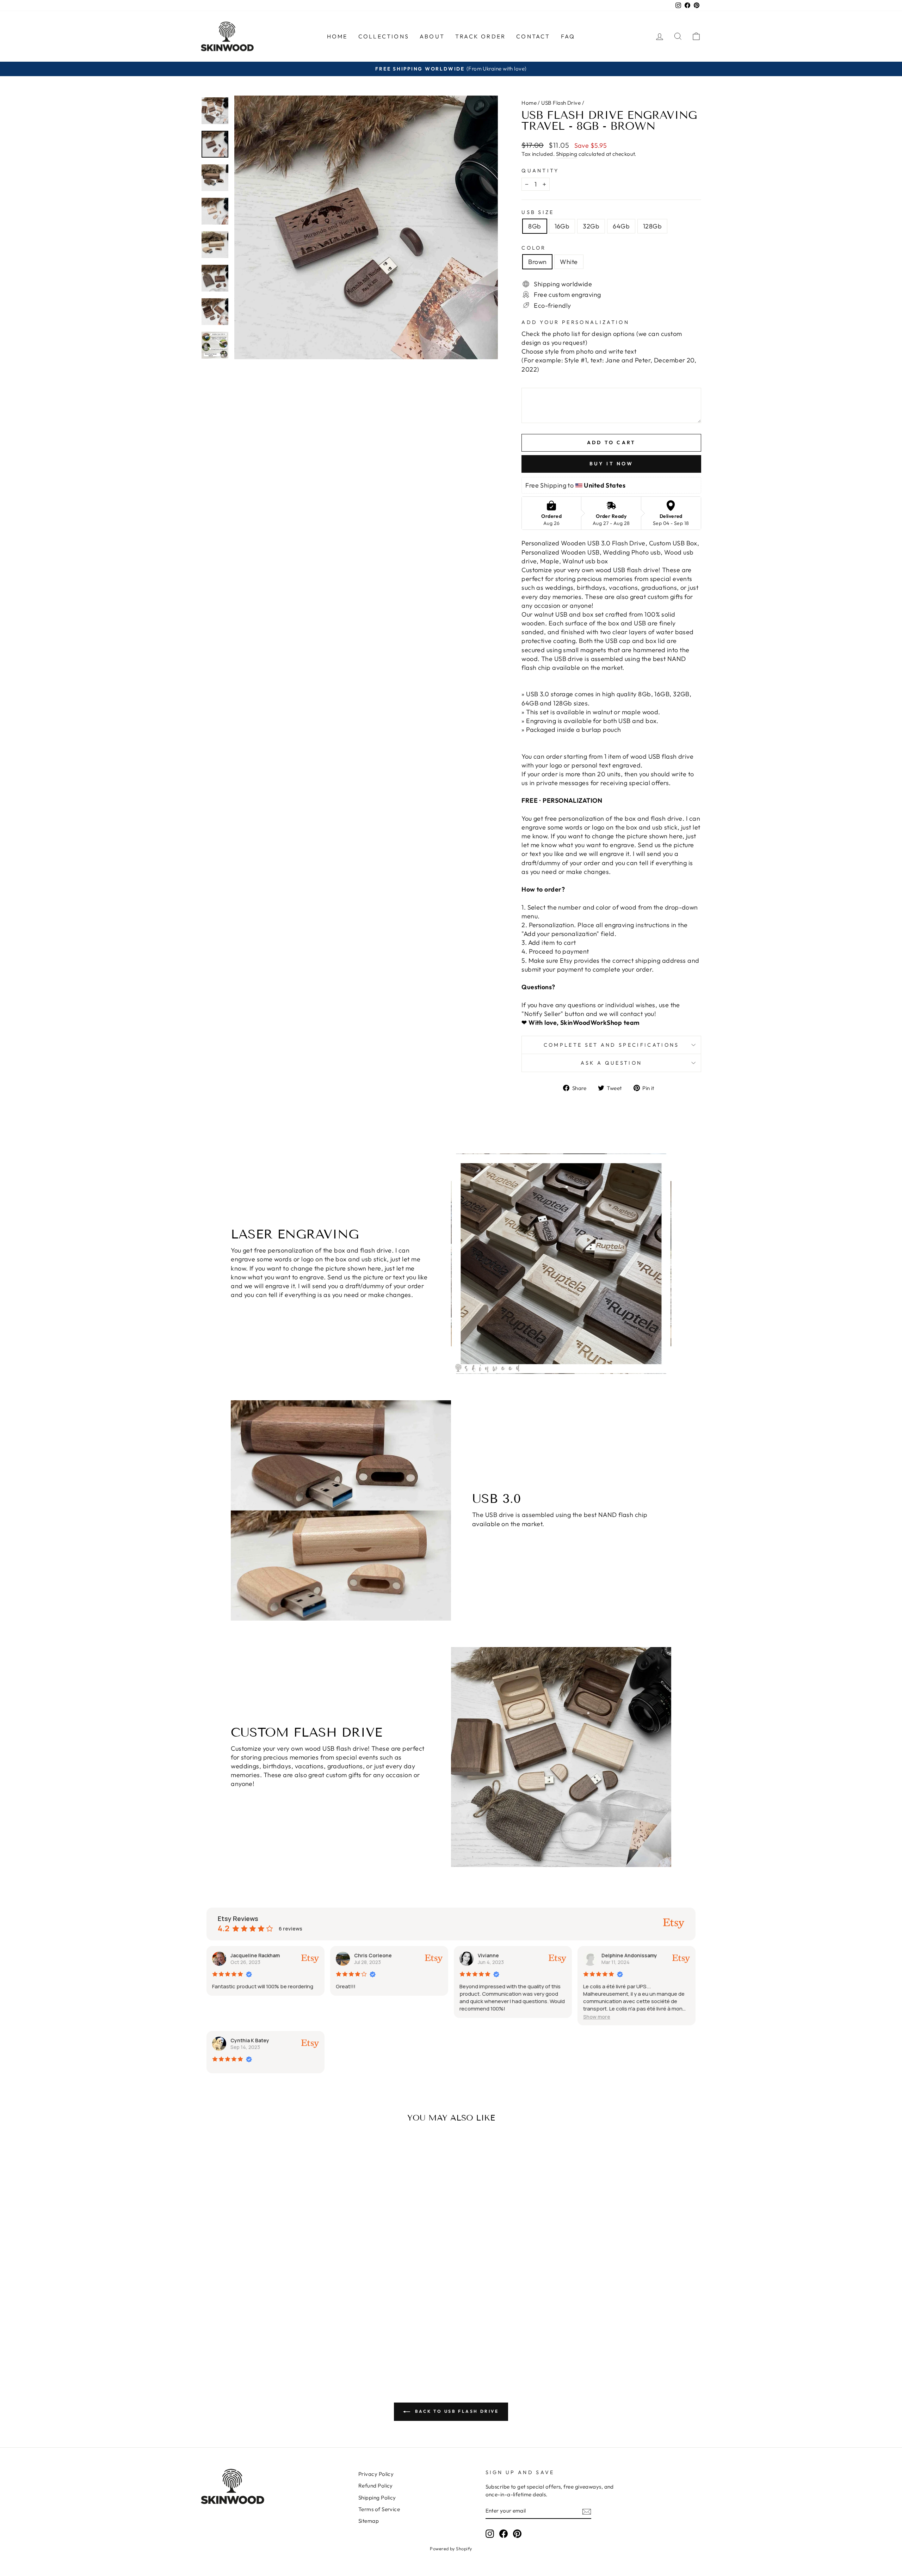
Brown (537, 262)
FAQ (568, 36)
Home (529, 103)
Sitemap (369, 2521)
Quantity (540, 171)
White (569, 262)
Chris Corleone (373, 1955)
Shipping (567, 154)
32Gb (591, 226)
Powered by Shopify (451, 2549)
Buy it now (611, 464)
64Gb (621, 226)
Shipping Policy (377, 2498)
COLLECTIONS (384, 36)
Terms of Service (379, 2509)
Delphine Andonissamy (629, 1955)
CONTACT (533, 36)
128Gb (652, 226)
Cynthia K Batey (250, 2040)
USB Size (538, 212)
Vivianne (488, 1955)
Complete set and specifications (611, 1045)
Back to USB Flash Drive (456, 2411)
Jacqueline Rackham (255, 1955)
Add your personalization (575, 322)
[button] (597, 2017)
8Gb (535, 226)
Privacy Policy (376, 2474)
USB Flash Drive (561, 103)
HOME (337, 36)
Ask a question (611, 1063)
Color (534, 248)
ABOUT (432, 36)
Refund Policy (376, 2486)
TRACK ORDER (480, 36)
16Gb (562, 226)
